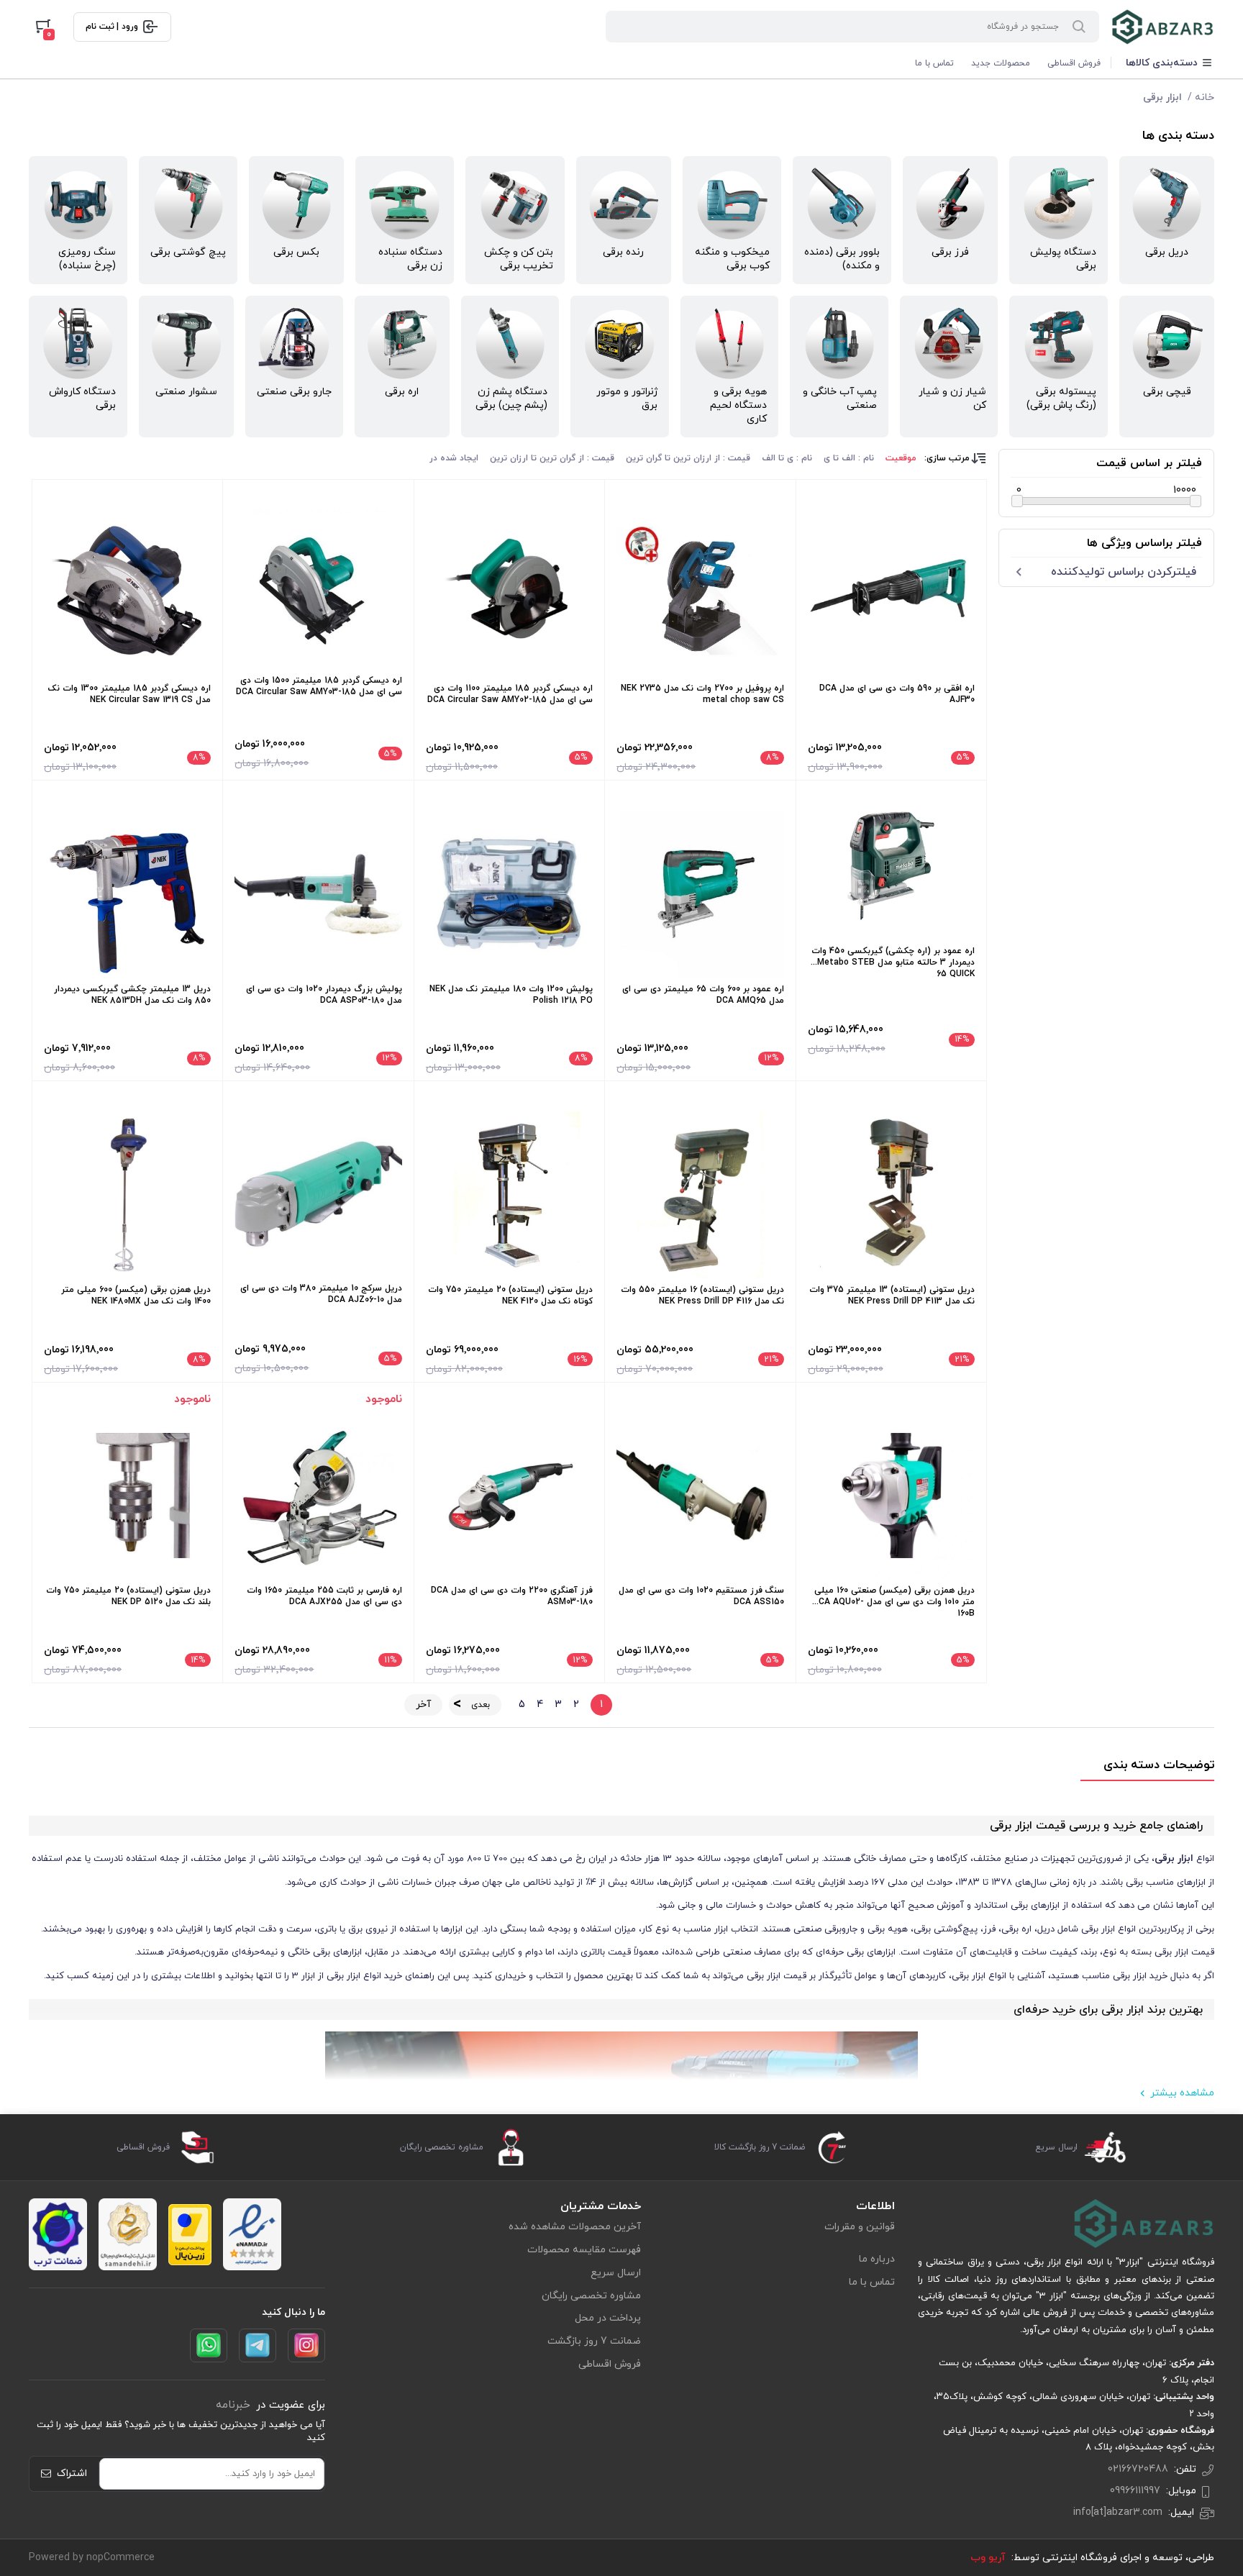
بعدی (481, 1705)
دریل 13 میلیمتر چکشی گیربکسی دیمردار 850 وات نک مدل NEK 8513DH (132, 995)
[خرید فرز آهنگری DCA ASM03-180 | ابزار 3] (509, 1496)
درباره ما (877, 2259)
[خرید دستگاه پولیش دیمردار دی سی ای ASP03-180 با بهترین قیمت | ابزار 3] (318, 893)
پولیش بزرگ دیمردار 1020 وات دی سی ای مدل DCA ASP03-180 (324, 995)
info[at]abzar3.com (1118, 2512)
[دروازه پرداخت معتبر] (190, 2235)
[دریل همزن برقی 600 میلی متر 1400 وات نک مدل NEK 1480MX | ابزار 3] (127, 1195)
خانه (1205, 97)
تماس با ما (934, 63)
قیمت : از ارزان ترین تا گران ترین (688, 458)
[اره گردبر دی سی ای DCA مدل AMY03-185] (318, 589)
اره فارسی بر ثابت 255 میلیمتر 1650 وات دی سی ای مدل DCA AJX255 (324, 1596)
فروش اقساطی (1074, 63)
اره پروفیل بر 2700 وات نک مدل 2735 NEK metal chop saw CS (702, 694)
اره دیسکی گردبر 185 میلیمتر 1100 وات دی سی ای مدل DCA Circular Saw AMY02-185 (510, 694)
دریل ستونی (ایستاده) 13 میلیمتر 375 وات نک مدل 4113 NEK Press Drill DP (892, 1296)
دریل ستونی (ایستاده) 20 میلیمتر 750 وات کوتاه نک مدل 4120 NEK (510, 1296)
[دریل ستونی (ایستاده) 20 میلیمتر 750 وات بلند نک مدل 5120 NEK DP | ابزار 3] (127, 1496)
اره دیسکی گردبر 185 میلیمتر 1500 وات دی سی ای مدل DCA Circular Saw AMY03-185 (319, 686)
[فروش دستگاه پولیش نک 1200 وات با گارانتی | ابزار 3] (509, 893)
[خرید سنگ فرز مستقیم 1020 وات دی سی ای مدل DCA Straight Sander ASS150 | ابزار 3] (700, 1496)
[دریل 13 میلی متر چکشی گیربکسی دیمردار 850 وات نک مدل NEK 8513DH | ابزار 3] (127, 893)
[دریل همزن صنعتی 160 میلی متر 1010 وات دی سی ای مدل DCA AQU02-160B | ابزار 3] (891, 1496)
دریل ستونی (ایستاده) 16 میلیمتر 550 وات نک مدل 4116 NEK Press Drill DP (702, 1296)
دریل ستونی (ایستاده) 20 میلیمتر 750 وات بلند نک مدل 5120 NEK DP (128, 1596)
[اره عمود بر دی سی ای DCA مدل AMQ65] (700, 893)
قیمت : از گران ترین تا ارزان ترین (552, 458)
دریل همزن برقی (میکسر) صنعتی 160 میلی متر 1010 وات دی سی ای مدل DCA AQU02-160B (894, 1602)
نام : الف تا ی (849, 458)
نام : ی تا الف (787, 458)
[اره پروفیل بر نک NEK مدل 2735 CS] (700, 593)
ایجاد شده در (454, 458)
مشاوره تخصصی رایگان (591, 2296)
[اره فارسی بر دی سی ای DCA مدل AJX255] (318, 1496)
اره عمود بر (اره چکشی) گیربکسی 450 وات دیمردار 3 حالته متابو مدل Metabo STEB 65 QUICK (893, 962)
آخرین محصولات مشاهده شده (575, 2227)
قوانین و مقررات (860, 2227)
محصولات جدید (1001, 63)
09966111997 (1135, 2491)
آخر (423, 1705)
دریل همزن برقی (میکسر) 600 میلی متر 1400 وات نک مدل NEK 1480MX (136, 1296)
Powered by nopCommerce (92, 2558)
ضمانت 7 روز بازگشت (594, 2341)
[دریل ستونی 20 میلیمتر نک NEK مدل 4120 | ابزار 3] (509, 1195)
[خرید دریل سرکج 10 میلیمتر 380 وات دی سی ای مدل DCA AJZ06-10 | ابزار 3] (318, 1194)
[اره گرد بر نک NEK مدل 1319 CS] (127, 593)
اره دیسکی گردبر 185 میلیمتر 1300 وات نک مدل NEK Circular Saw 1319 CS (129, 694)
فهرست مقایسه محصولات (584, 2250)
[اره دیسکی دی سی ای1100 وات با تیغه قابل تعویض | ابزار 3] (509, 593)
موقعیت (901, 458)
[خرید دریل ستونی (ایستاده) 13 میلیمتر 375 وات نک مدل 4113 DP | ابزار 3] (891, 1195)
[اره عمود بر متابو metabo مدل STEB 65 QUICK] (891, 866)
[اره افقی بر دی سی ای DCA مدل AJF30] (891, 593)
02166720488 (1138, 2469)
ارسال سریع (616, 2273)
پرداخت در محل (608, 2318)
